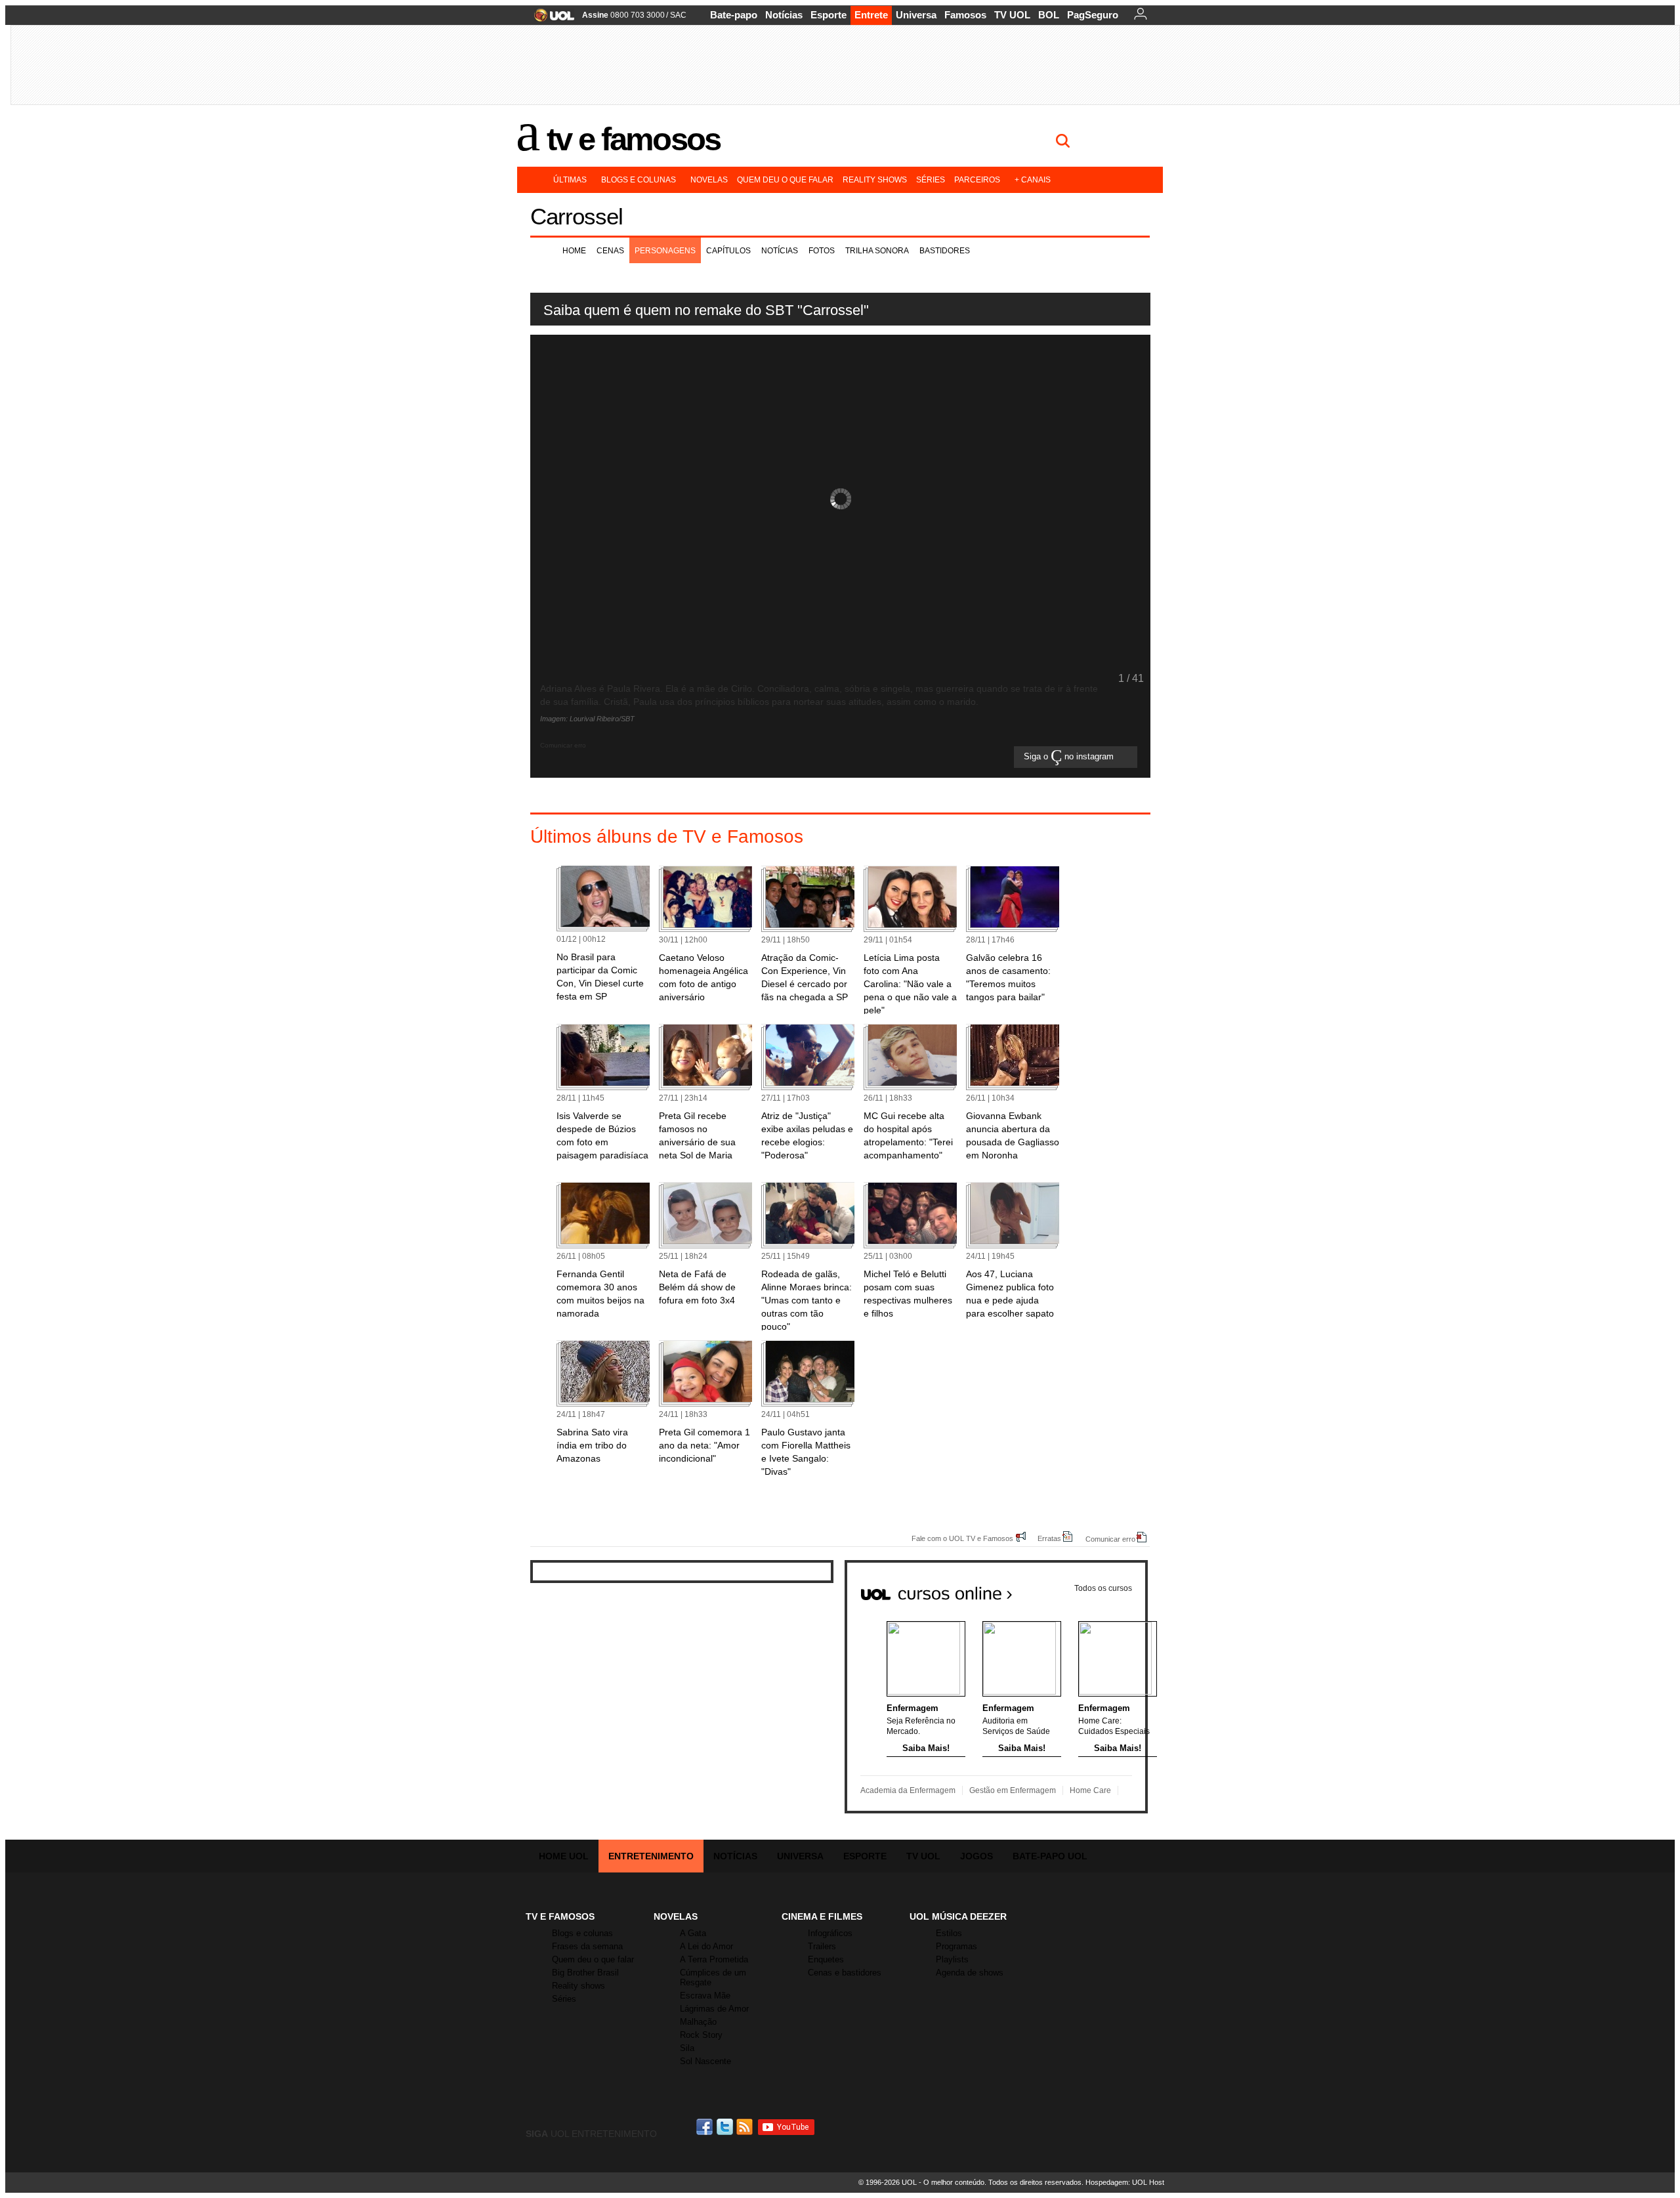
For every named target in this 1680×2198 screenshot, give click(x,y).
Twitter (726, 2127)
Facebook (706, 2127)
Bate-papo (734, 15)
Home (574, 251)
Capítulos (728, 251)
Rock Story (701, 2035)
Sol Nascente (705, 2061)
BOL (1049, 15)
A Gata (693, 1933)
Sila (687, 2048)
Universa (916, 15)
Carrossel (577, 216)
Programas (956, 1946)
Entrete (871, 15)
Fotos (822, 251)
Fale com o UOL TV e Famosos (962, 1538)
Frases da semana (587, 1946)
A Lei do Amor (706, 1946)
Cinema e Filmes (822, 1916)
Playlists (952, 1959)
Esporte (829, 15)
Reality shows (875, 180)
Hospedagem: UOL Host (1125, 2182)
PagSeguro (1093, 15)
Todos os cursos (1103, 1588)
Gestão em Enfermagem (1013, 1790)
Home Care (1090, 1790)
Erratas (1049, 1538)
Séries (931, 180)
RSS (745, 2127)
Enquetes (826, 1959)
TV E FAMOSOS (560, 1916)
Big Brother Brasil (585, 1973)
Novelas (709, 180)
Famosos (965, 15)
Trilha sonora (877, 251)
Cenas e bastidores (845, 1973)
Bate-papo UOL (1050, 1856)
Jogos (976, 1856)
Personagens (665, 251)
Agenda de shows (970, 1973)
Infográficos (830, 1933)
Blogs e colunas (639, 180)
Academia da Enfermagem (908, 1790)
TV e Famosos (633, 139)
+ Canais (1033, 180)
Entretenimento (651, 1856)
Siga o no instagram (1070, 757)
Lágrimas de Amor (714, 2009)
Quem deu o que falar (785, 180)
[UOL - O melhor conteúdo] (550, 19)
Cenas (610, 251)
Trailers (822, 1946)
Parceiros (977, 180)
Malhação (698, 2022)
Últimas (570, 180)
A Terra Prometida (714, 1959)
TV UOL (1012, 15)
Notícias (784, 15)
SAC (678, 15)
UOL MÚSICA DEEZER (958, 1916)
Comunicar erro (1110, 1539)
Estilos (949, 1933)
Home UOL (564, 1856)
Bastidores (945, 251)
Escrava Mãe (705, 1996)
